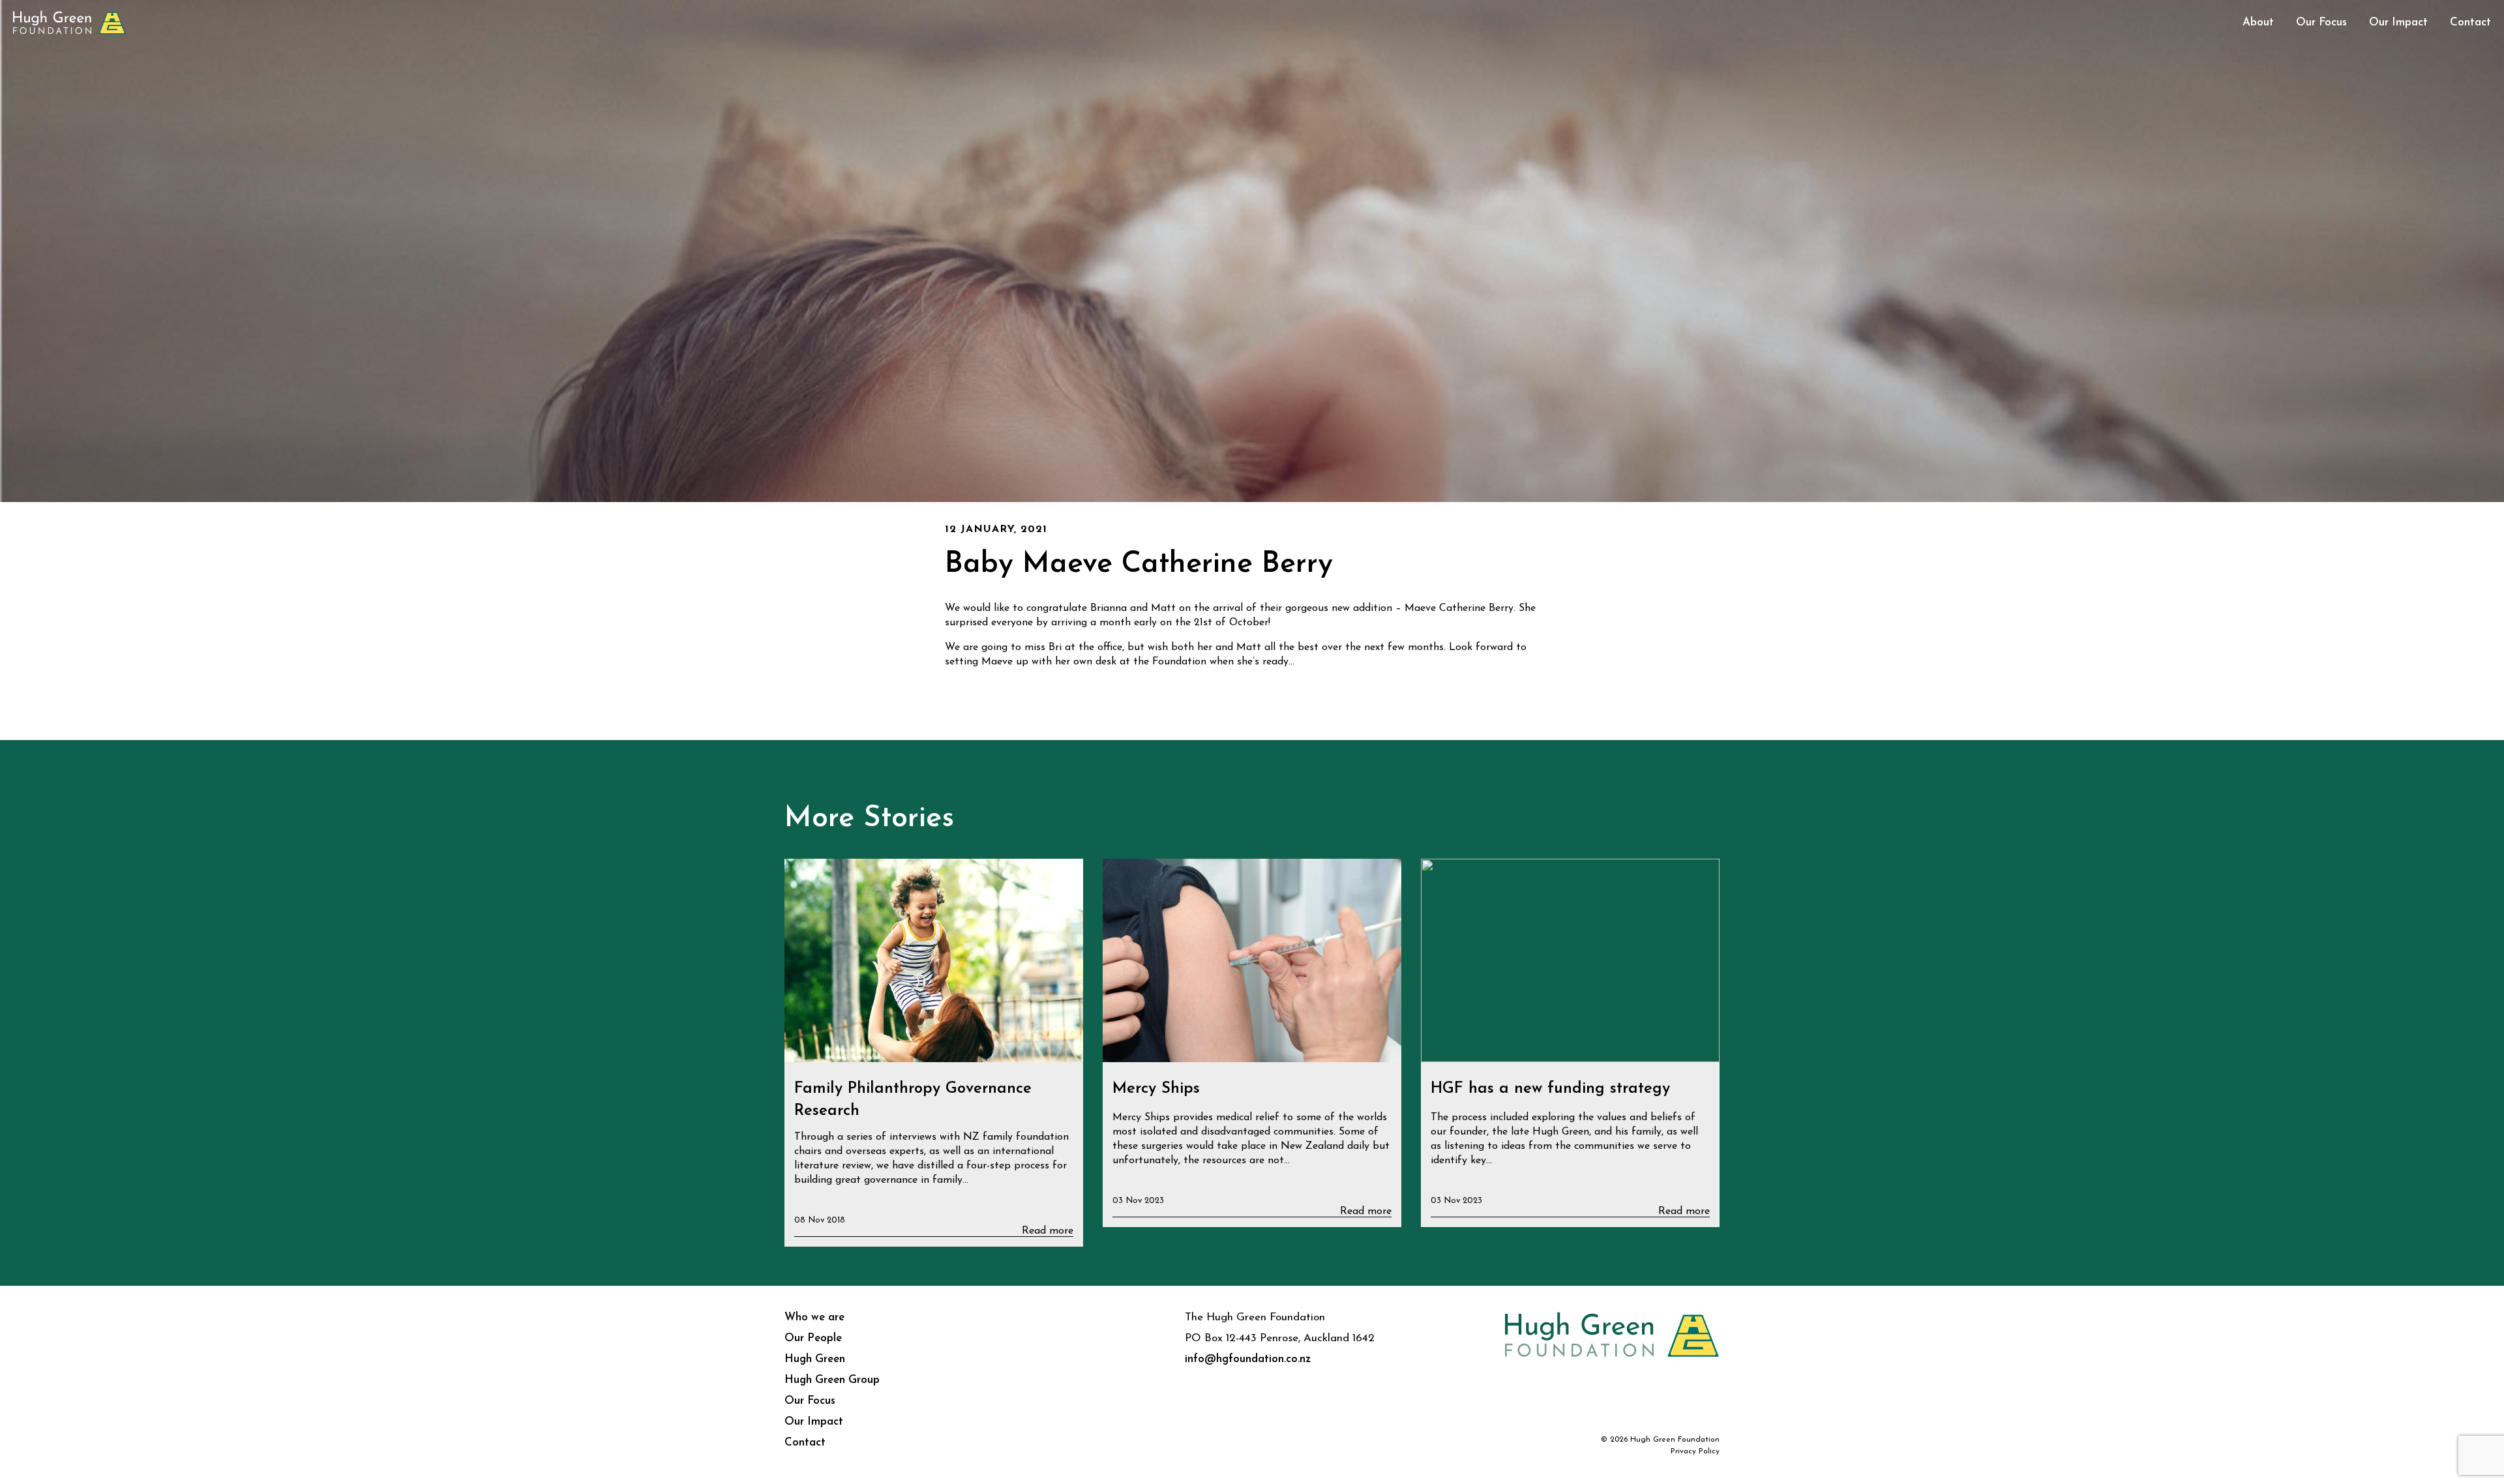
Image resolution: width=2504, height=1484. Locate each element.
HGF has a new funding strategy (1550, 1089)
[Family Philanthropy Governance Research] (934, 961)
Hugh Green (815, 1359)
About (2258, 22)
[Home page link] (69, 21)
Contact (2470, 22)
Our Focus (2321, 22)
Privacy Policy (1695, 1451)
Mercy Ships (1156, 1089)
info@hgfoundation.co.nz (1248, 1359)
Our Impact (2398, 22)
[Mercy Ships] (1252, 961)
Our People (813, 1338)
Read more (1048, 1231)
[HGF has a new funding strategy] (1570, 961)
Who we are (814, 1317)
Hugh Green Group (832, 1380)
